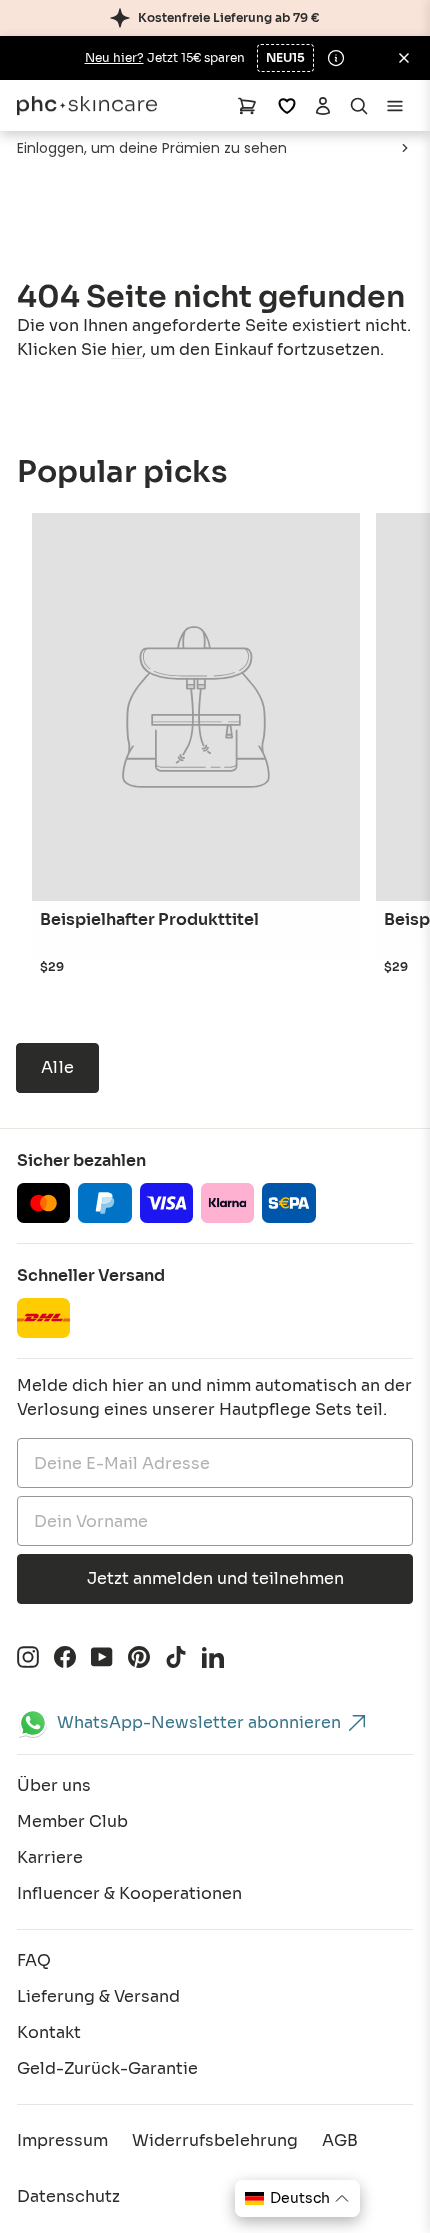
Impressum (62, 2140)
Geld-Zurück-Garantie (107, 2068)
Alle (57, 1067)
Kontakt (49, 2032)
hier (126, 349)
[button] (297, 2198)
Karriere (50, 1857)
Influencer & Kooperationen (129, 1893)
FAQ (34, 1960)
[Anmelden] (323, 105)
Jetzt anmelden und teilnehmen (215, 1578)
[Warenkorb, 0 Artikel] (247, 105)
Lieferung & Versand (98, 1996)
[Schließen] (404, 58)
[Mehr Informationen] (336, 58)
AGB (340, 2140)
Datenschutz (68, 2196)
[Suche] (359, 105)
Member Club (72, 1821)
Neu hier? (114, 57)
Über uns (54, 1785)
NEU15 (285, 57)
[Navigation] (395, 105)
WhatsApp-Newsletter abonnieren (199, 1722)
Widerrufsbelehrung (215, 2140)
